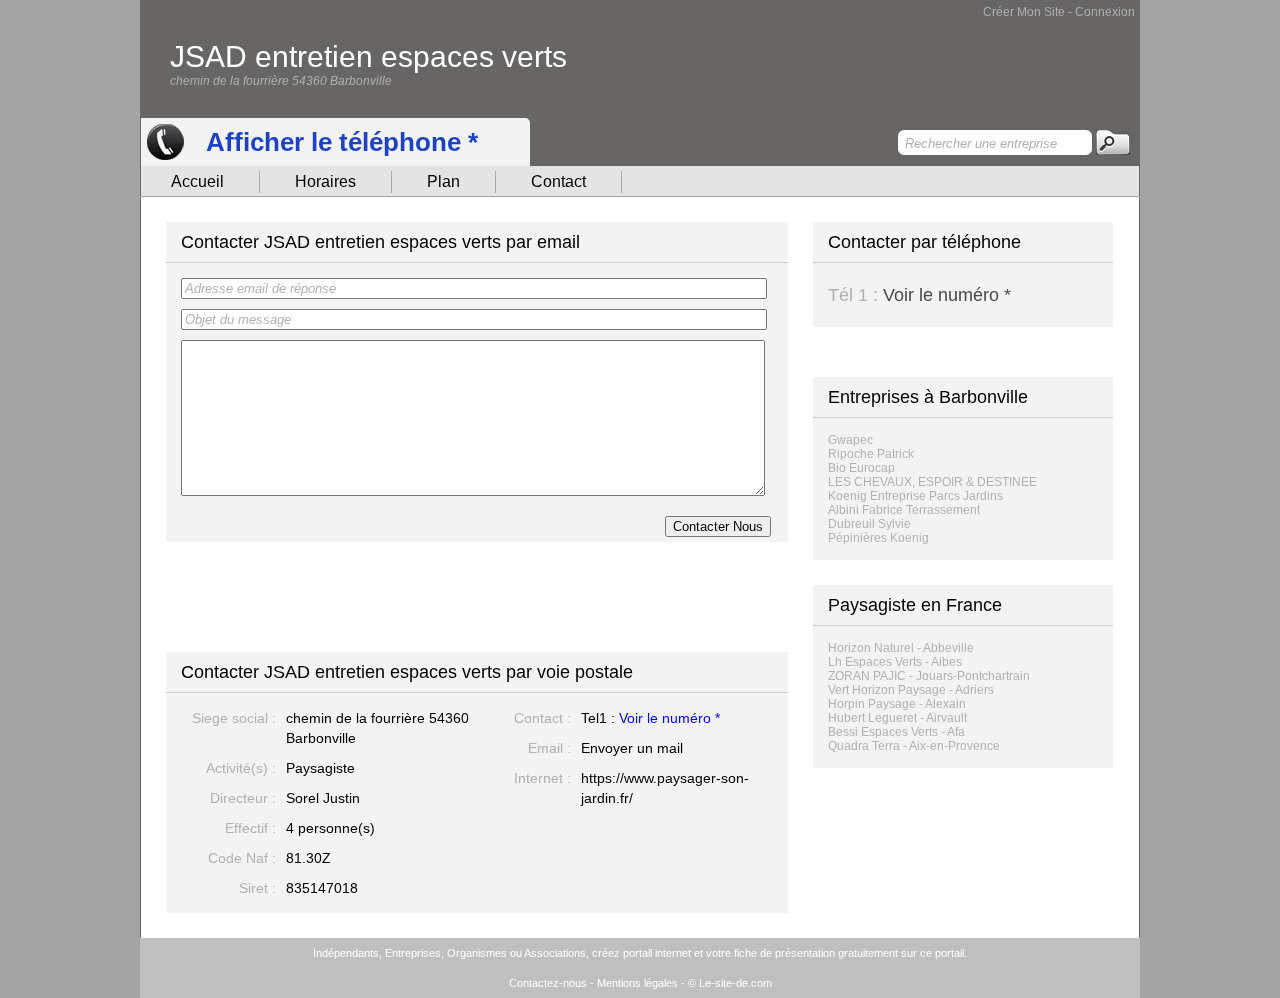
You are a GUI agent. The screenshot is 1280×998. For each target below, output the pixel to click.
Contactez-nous (548, 983)
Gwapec (850, 440)
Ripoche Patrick (871, 454)
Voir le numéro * (669, 718)
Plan (443, 181)
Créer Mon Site (1024, 12)
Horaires (325, 181)
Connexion (1105, 12)
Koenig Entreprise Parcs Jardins (915, 496)
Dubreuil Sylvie (869, 524)
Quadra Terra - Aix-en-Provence (914, 746)
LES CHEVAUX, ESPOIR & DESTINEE (932, 482)
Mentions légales (637, 983)
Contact (558, 181)
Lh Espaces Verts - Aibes (895, 662)
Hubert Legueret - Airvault (897, 718)
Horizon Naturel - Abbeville (901, 648)
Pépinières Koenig (878, 538)
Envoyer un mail (632, 748)
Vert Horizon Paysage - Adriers (911, 690)
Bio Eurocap (861, 468)
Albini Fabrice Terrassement (904, 510)
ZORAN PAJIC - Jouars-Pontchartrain (929, 676)
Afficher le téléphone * (342, 142)
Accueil (197, 181)
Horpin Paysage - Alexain (897, 704)
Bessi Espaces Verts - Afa (896, 732)
